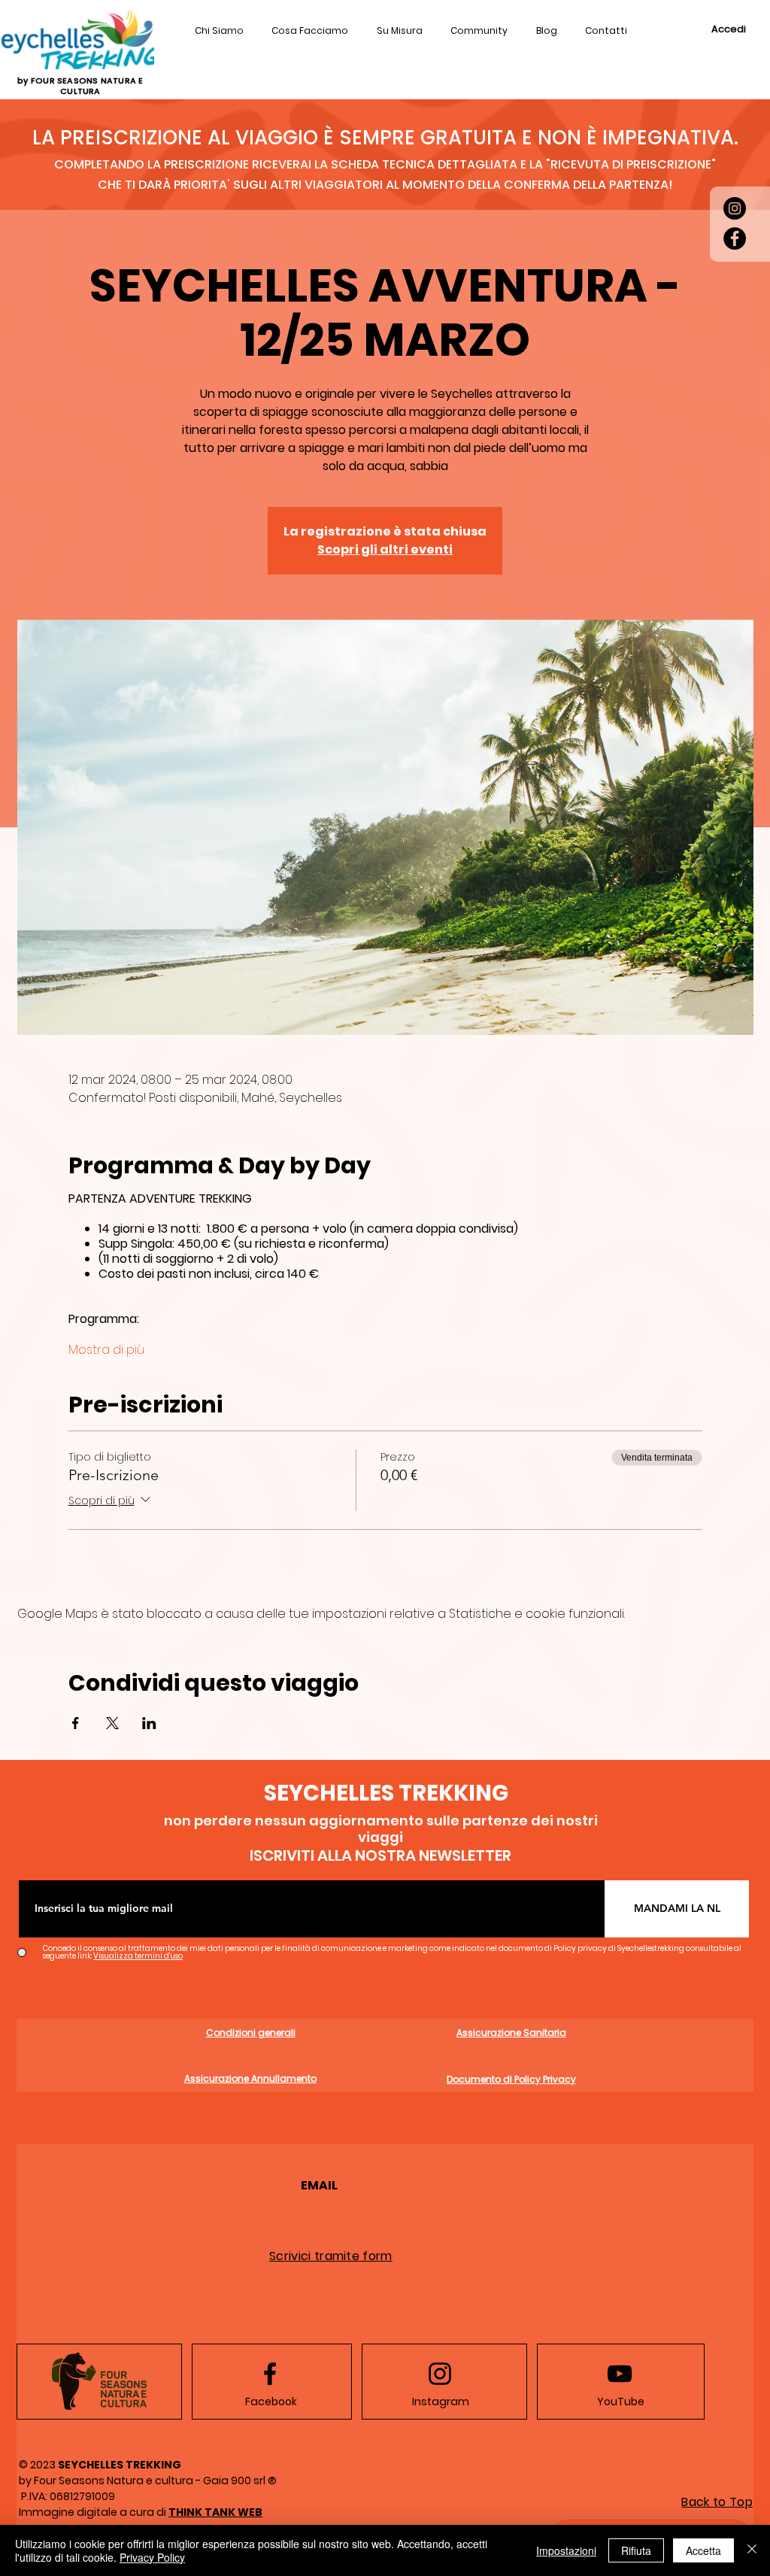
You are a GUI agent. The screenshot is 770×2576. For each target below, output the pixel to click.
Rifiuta (636, 2550)
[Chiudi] (752, 2550)
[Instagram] (735, 208)
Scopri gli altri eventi (385, 549)
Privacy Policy (152, 2557)
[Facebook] (735, 238)
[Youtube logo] (620, 2374)
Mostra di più (106, 1350)
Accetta (703, 2550)
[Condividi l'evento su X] (112, 1723)
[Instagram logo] (440, 2374)
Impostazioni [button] (566, 2550)
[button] (607, 32)
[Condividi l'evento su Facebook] (76, 1723)
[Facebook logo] (270, 2374)
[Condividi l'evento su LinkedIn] (149, 1723)
